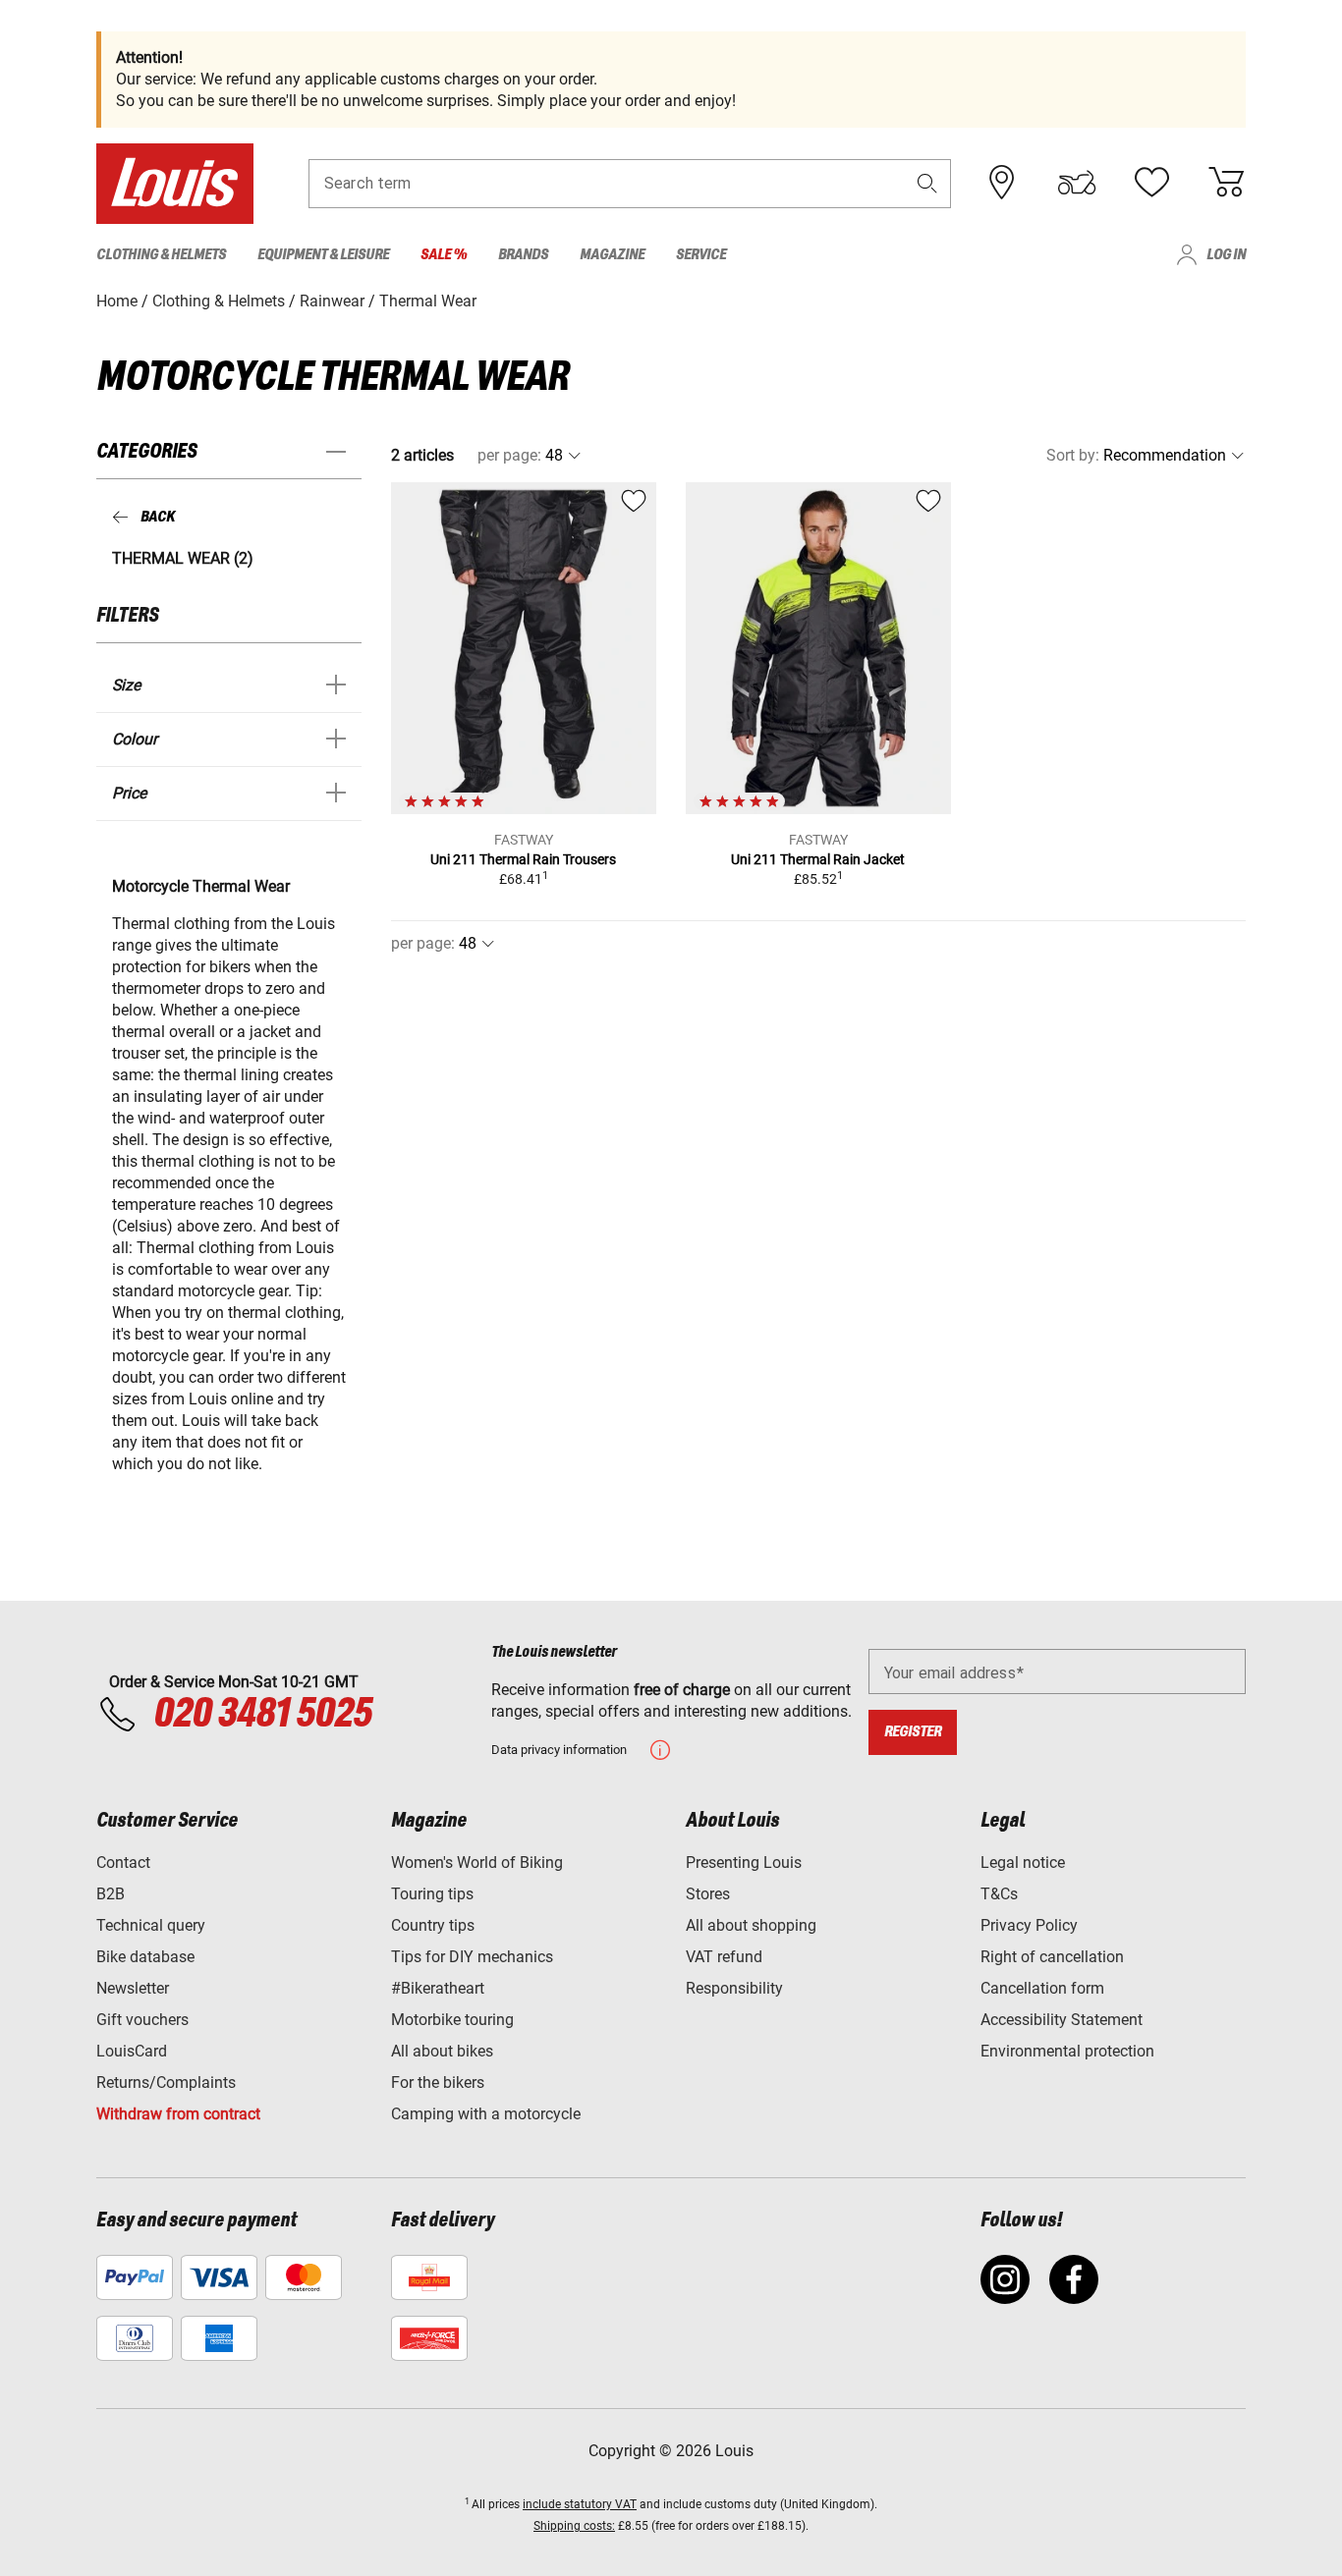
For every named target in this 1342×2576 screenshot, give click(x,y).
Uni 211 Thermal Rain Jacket (818, 859)
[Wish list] (1151, 183)
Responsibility (734, 1988)
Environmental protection (1067, 2051)
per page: (509, 455)
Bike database (145, 1957)
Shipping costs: (574, 2526)
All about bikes (442, 2051)
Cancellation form (1042, 1988)
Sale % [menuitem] (444, 255)
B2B (111, 1894)
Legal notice (1023, 1863)
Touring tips (432, 1894)
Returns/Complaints (166, 2083)
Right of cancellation (1052, 1957)
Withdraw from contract (178, 2114)
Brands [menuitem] (523, 255)
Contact (123, 1863)
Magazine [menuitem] (612, 255)
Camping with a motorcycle (486, 2114)
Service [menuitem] (701, 255)
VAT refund (724, 1957)
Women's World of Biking (477, 1863)
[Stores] (1002, 183)
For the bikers (438, 2083)
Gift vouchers (142, 2020)
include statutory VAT (580, 2504)
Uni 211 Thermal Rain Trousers (523, 859)
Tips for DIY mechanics (472, 1957)
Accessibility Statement (1062, 2020)
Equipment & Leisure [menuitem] (323, 255)
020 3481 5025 (259, 1715)
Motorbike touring (452, 2020)
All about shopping (751, 1925)
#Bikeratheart (438, 1988)
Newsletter (133, 1988)
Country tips (433, 1925)
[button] (927, 183)
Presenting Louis (744, 1863)
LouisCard (132, 2051)
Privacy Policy (1029, 1925)
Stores (708, 1894)
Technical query (151, 1925)
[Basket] (1226, 183)
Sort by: (1073, 455)
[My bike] (1077, 183)
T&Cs (999, 1894)
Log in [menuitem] (1226, 255)
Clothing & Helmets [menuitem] (161, 255)
